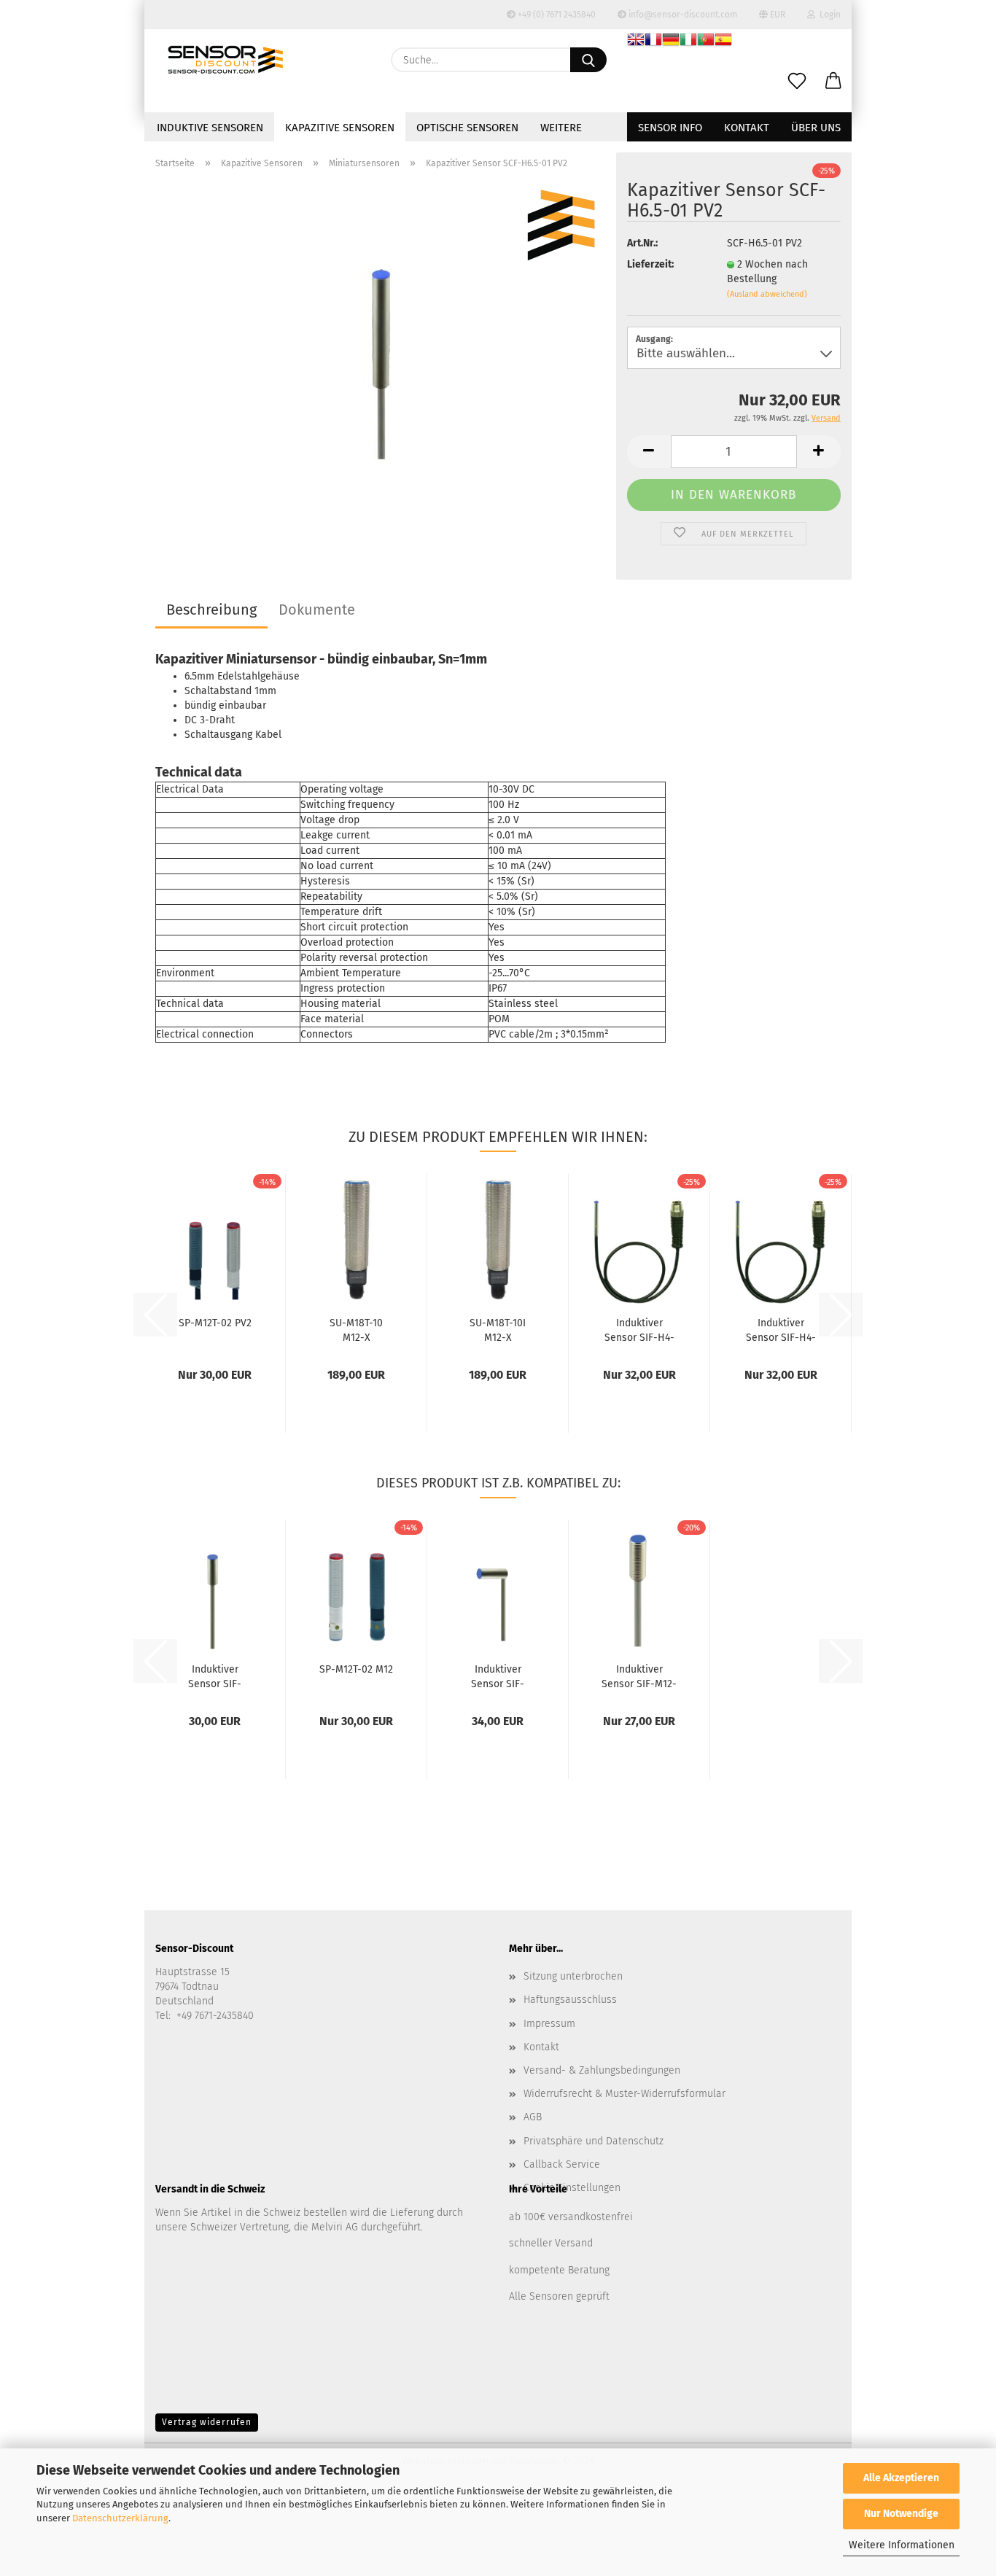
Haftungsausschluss (570, 2000)
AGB (533, 2117)
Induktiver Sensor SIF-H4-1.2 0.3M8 (781, 1329)
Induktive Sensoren (210, 128)
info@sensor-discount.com (682, 15)
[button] (833, 82)
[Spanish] (723, 42)
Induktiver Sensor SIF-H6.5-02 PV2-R (215, 1676)
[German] (671, 42)
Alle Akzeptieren (901, 2478)
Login (828, 15)
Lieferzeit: (650, 264)
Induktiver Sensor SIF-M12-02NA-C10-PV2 (639, 1676)
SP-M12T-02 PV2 (215, 1323)
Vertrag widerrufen (207, 2422)
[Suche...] (588, 60)
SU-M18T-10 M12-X (356, 1329)
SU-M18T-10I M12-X (498, 1329)
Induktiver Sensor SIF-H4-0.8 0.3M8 (639, 1329)
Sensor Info (670, 128)
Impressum (549, 2024)
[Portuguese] (706, 42)
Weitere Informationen (902, 2545)
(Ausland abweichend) (767, 294)
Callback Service (562, 2164)
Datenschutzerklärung (120, 2518)
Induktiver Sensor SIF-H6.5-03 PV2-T (498, 1676)
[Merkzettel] (797, 82)
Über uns (816, 128)
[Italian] (688, 42)
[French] (653, 42)
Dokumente (317, 610)
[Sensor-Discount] (225, 60)
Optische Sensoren (467, 128)
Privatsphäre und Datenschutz (594, 2141)
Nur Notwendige (901, 2514)
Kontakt (747, 128)
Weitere (561, 128)
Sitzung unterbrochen (573, 1976)
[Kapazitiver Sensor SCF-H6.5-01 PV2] (380, 363)
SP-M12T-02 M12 (356, 1669)
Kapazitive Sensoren (340, 128)
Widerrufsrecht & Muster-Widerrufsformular (625, 2094)
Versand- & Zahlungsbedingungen (602, 2070)
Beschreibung (211, 610)
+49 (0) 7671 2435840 (556, 15)
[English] (636, 42)
